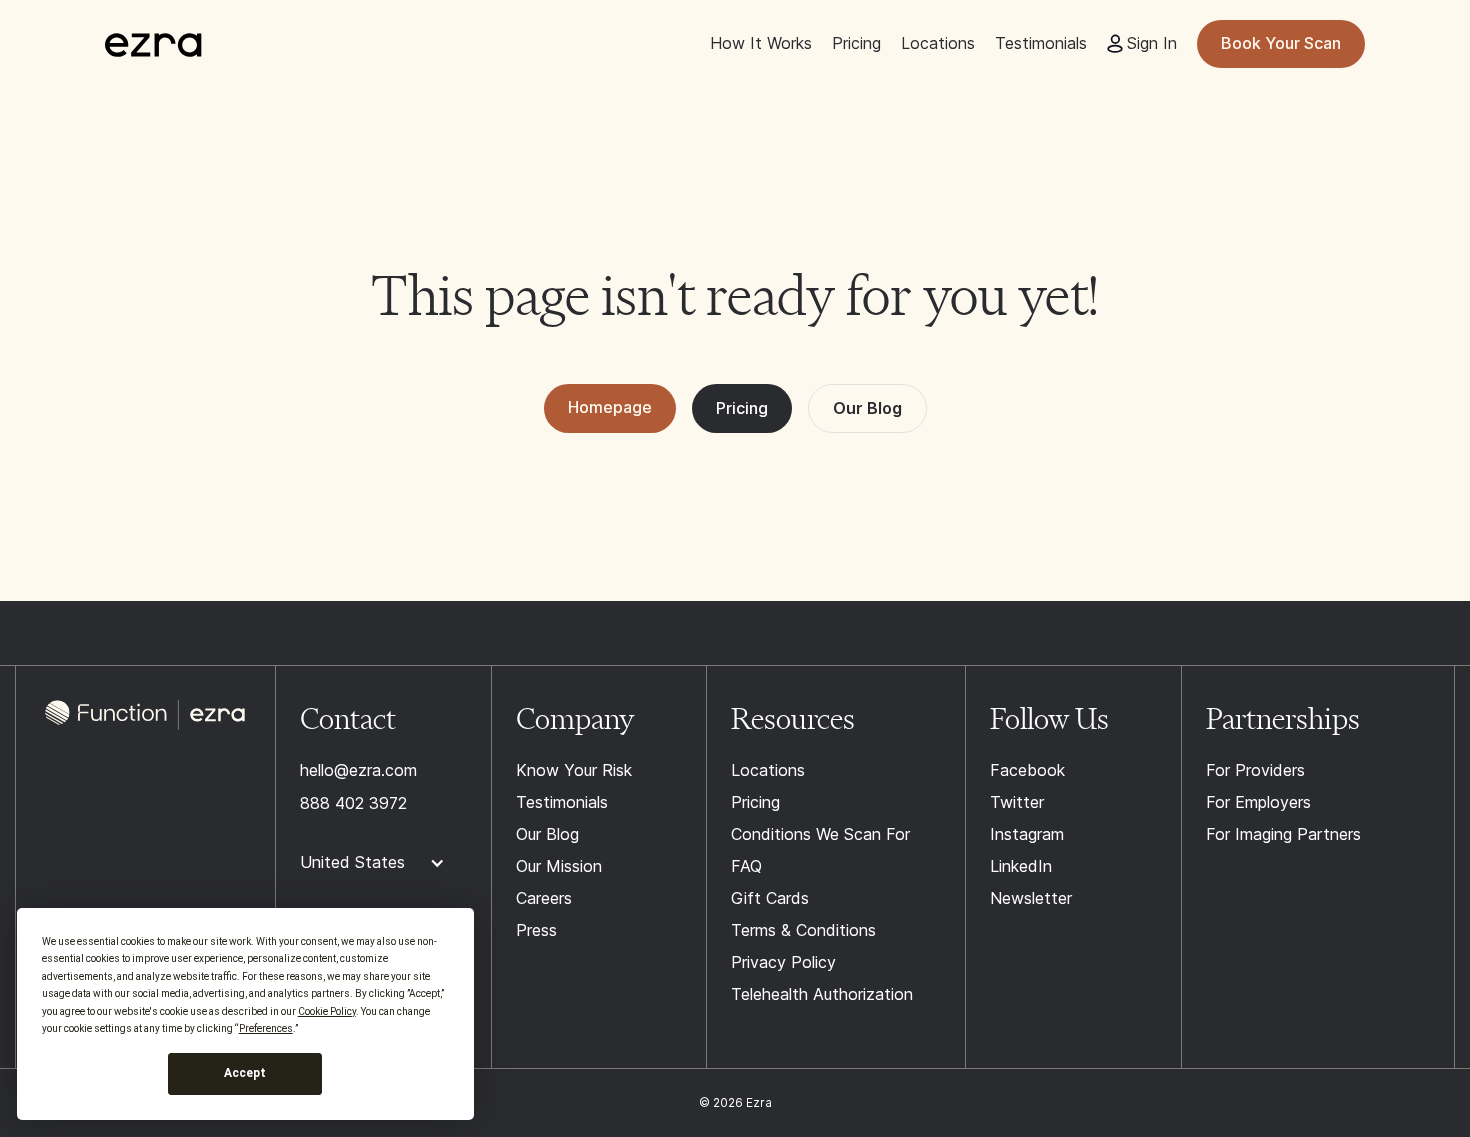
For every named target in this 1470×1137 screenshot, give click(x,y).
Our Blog (867, 408)
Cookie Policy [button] (327, 1011)
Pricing (742, 408)
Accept (245, 1073)
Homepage (610, 407)
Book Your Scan (1281, 43)
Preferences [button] (266, 1028)
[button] (382, 863)
